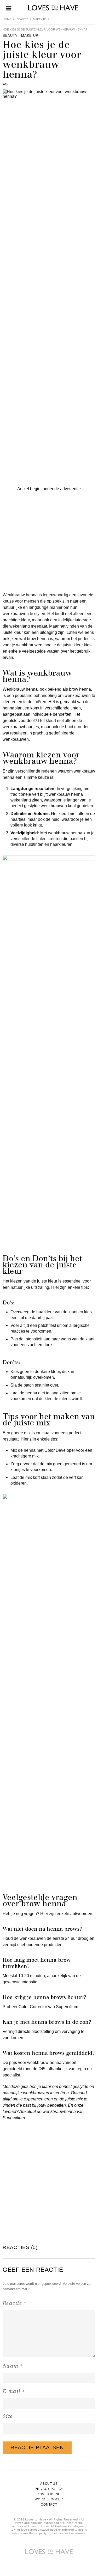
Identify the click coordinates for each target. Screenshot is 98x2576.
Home (7, 19)
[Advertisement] (49, 541)
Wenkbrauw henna (20, 689)
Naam (13, 2366)
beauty (22, 19)
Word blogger (49, 2499)
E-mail (14, 2391)
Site (8, 2416)
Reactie (15, 2303)
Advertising (49, 2494)
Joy (5, 84)
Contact (49, 2505)
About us (49, 2484)
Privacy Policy (49, 2489)
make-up (39, 19)
